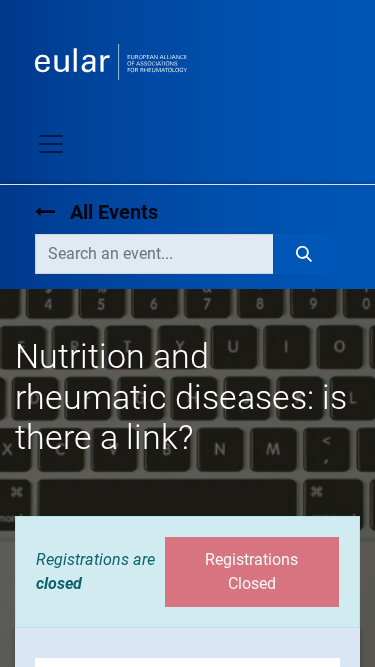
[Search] (303, 254)
